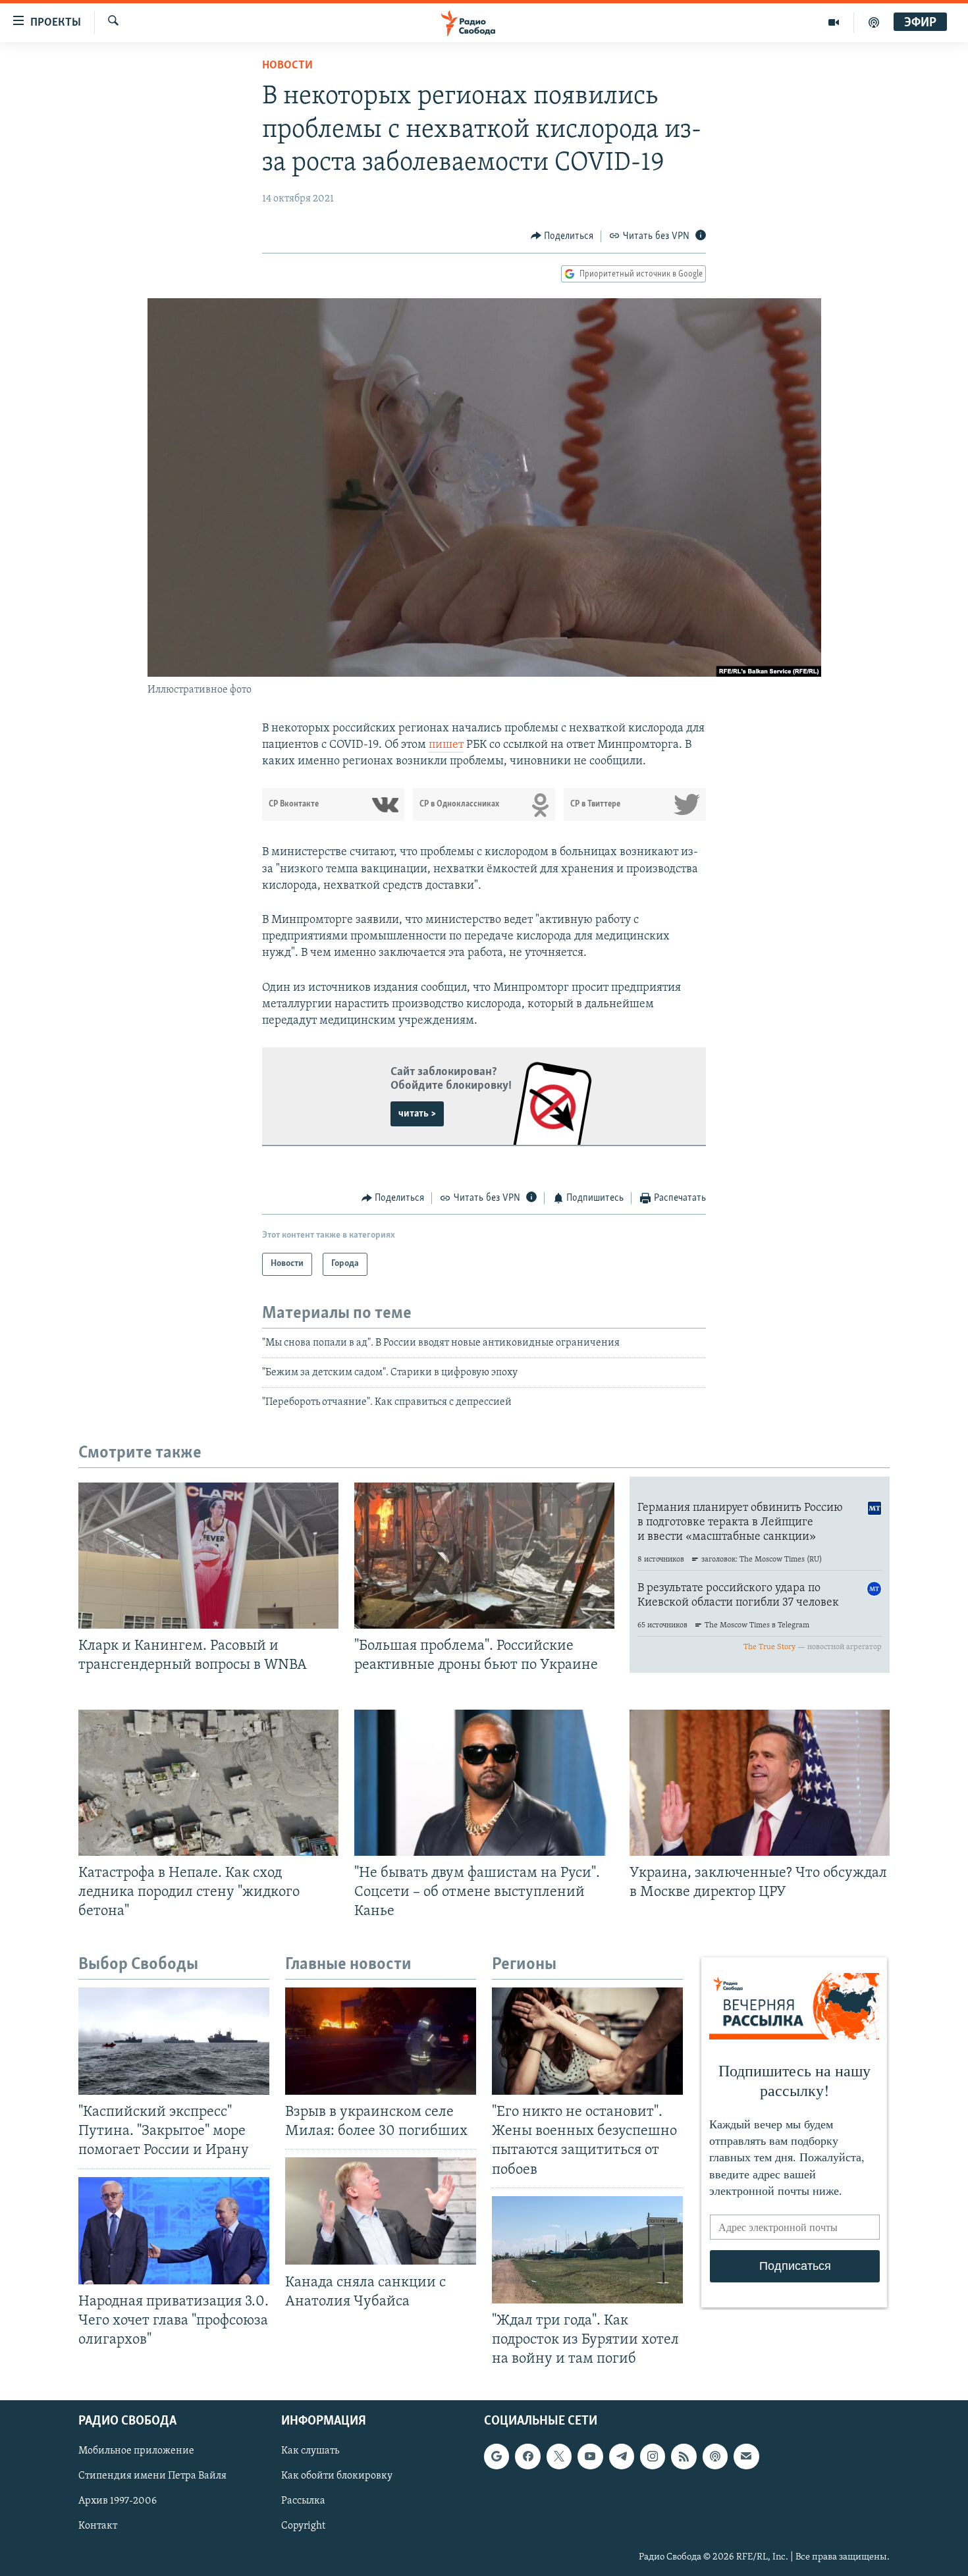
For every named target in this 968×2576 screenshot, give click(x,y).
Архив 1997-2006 (118, 2502)
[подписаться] (746, 2457)
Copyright (303, 2527)
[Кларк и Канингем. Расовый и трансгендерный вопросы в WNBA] (208, 1556)
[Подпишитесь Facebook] (527, 2457)
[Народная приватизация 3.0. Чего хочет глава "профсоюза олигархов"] (174, 2231)
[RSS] (684, 2457)
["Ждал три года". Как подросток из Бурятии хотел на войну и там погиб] (587, 2250)
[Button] (562, 236)
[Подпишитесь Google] (497, 2457)
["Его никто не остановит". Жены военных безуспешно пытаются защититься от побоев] (587, 2041)
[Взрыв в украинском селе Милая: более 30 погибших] (381, 2041)
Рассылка (303, 2502)
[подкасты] (874, 22)
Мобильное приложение (136, 2452)
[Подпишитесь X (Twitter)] (559, 2457)
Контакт (98, 2527)
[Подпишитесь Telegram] (622, 2457)
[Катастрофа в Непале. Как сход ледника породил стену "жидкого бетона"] (208, 1783)
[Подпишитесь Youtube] (590, 2457)
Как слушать (310, 2452)
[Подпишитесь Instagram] (653, 2457)
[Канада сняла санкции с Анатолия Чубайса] (381, 2211)
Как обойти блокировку (337, 2477)
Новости (287, 66)
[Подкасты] (715, 2457)
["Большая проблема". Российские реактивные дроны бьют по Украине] (484, 1556)
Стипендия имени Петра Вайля (152, 2477)
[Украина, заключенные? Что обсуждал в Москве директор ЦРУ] (760, 1783)
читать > (417, 1114)
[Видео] (834, 22)
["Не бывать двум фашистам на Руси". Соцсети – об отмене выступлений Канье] (484, 1783)
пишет (446, 745)
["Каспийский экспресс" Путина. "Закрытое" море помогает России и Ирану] (174, 2041)
